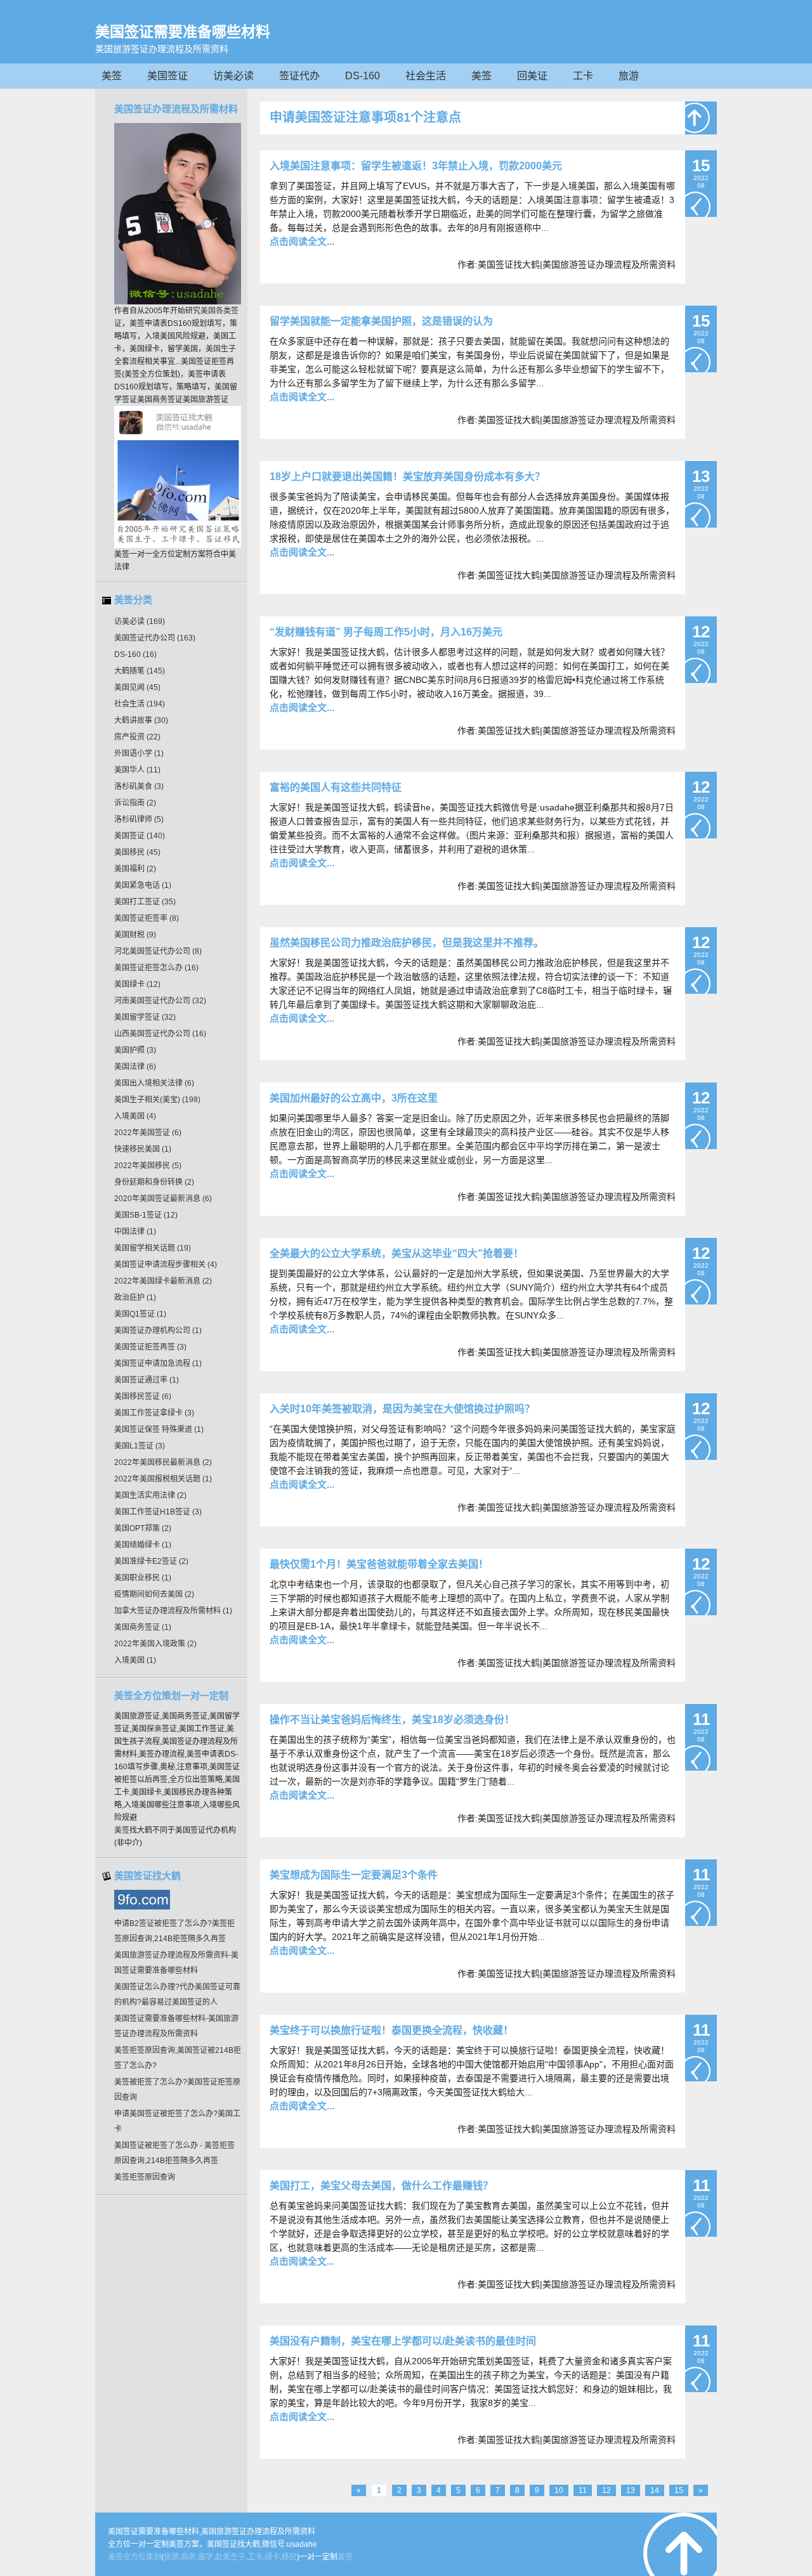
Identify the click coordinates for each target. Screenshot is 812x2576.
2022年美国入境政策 (155, 1644)
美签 (112, 76)
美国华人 (137, 770)
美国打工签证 (145, 902)
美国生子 (221, 349)
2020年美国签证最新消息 (163, 1199)
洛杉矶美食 (139, 786)
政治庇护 (135, 1298)
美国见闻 (137, 687)
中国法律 (135, 1232)
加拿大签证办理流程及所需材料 (173, 1611)
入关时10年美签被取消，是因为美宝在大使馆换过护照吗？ (402, 1409)
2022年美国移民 (148, 1166)
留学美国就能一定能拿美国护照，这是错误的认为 (381, 321)
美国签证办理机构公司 (158, 1330)
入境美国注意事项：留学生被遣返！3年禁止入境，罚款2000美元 (416, 166)
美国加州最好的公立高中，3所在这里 (354, 1098)
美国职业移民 (143, 1578)
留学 (206, 2557)
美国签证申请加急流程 (158, 1363)
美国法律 (135, 1067)
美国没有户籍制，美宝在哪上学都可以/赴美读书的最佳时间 (403, 2341)
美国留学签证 (145, 1017)
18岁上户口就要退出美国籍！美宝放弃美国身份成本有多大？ (407, 477)
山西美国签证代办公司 (160, 1034)
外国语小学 (139, 753)
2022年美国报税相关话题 (163, 1479)
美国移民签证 (143, 1396)
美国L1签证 (140, 1446)
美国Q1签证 (140, 1314)
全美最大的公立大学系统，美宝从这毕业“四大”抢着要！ (396, 1253)
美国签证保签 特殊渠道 (159, 1429)
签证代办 (299, 76)
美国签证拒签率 (147, 918)
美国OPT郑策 (143, 1528)
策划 (154, 2557)
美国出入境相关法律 (154, 1083)
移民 (289, 2557)
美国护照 (135, 1050)
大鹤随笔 (140, 671)
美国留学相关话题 (153, 1248)
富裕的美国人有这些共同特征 (336, 787)
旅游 (629, 76)
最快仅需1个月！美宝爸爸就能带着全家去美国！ (379, 1564)
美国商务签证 (143, 1627)
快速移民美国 (143, 1149)
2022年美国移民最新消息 (163, 1462)
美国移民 (137, 852)
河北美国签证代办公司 (158, 951)
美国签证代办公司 (155, 638)
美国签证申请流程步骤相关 (166, 1265)
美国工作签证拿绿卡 (154, 1413)
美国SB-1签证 (146, 1215)
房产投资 (137, 737)
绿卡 (272, 2557)
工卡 (583, 76)
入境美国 (135, 1116)
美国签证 (167, 76)
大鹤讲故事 (141, 720)
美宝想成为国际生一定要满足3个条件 (354, 1875)
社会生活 (426, 76)
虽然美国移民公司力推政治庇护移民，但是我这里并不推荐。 (407, 943)
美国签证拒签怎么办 (156, 968)
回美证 (532, 76)
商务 (188, 2557)
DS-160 (363, 76)
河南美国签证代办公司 (160, 1001)
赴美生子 (230, 2557)
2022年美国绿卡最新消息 (163, 1281)
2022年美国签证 (148, 1133)
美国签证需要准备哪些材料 (183, 32)
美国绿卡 (137, 984)
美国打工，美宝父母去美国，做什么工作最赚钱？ (381, 2186)
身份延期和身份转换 (154, 1182)
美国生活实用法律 (150, 1495)
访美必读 (233, 76)
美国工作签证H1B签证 (158, 1512)
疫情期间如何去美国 (154, 1594)
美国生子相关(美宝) (157, 1100)
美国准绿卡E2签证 (151, 1561)
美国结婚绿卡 (143, 1545)
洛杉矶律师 (139, 819)
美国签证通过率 (147, 1380)
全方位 (134, 2557)
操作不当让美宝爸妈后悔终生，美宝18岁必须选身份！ (392, 1720)
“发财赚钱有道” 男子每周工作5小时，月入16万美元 (386, 632)
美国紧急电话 (143, 885)
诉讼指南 (135, 803)
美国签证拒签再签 (150, 1347)
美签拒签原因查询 (145, 2177)
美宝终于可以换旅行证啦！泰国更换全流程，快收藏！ (391, 2030)
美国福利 (135, 869)
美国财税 (135, 935)
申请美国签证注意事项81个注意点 (365, 117)
